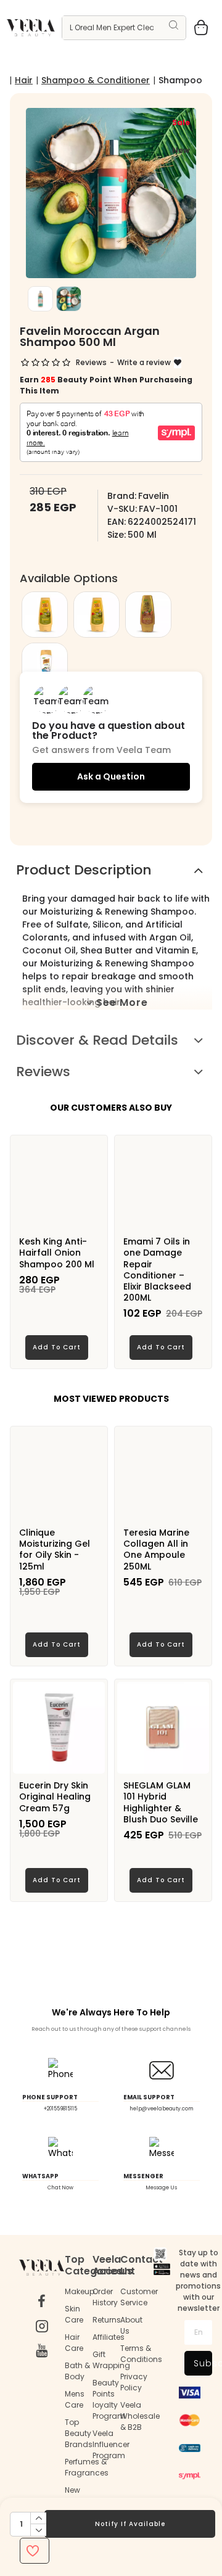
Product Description (84, 870)
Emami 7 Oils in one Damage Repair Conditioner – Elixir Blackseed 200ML (157, 1269)
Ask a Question (111, 776)
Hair (24, 80)
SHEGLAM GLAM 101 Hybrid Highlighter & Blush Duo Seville (161, 1802)
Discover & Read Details (97, 1040)
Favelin (154, 496)
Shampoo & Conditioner (96, 80)
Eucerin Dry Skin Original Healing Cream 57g (55, 1797)
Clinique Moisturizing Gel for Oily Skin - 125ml (55, 1549)
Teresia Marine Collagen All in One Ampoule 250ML (156, 1549)
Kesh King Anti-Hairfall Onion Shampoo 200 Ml (57, 1253)
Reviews (43, 1072)
